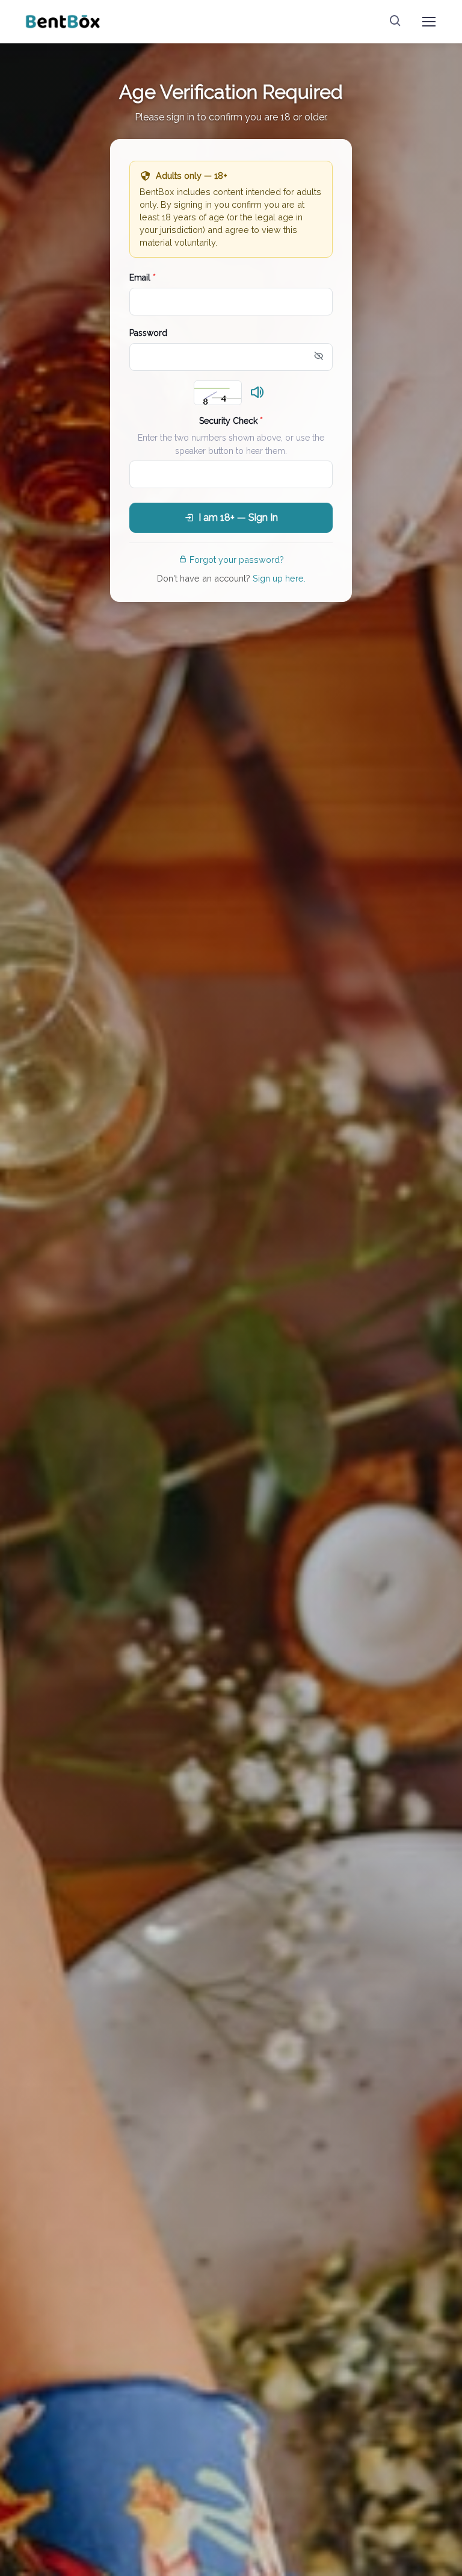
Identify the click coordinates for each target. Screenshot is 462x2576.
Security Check (231, 421)
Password (148, 333)
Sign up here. (279, 578)
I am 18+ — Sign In (238, 517)
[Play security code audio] (257, 393)
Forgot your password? (237, 560)
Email (143, 278)
